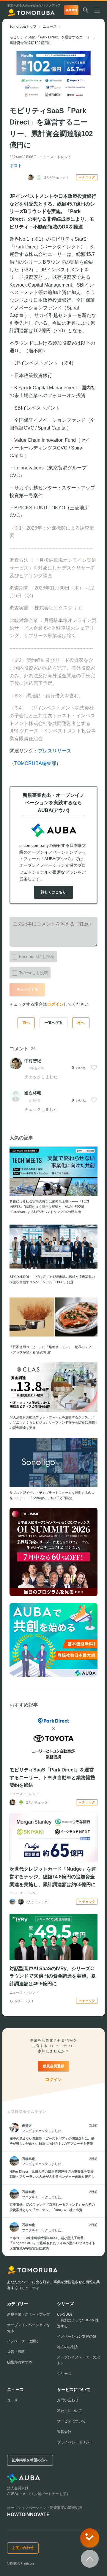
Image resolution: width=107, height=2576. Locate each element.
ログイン (55, 1004)
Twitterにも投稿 (34, 973)
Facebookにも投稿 (37, 956)
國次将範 (33, 1093)
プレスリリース (55, 751)
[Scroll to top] (90, 2559)
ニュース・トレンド (55, 157)
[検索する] (86, 10)
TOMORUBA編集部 (35, 763)
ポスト (16, 166)
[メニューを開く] (99, 10)
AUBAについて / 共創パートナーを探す (38, 2494)
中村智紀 (33, 1061)
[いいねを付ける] (94, 1068)
